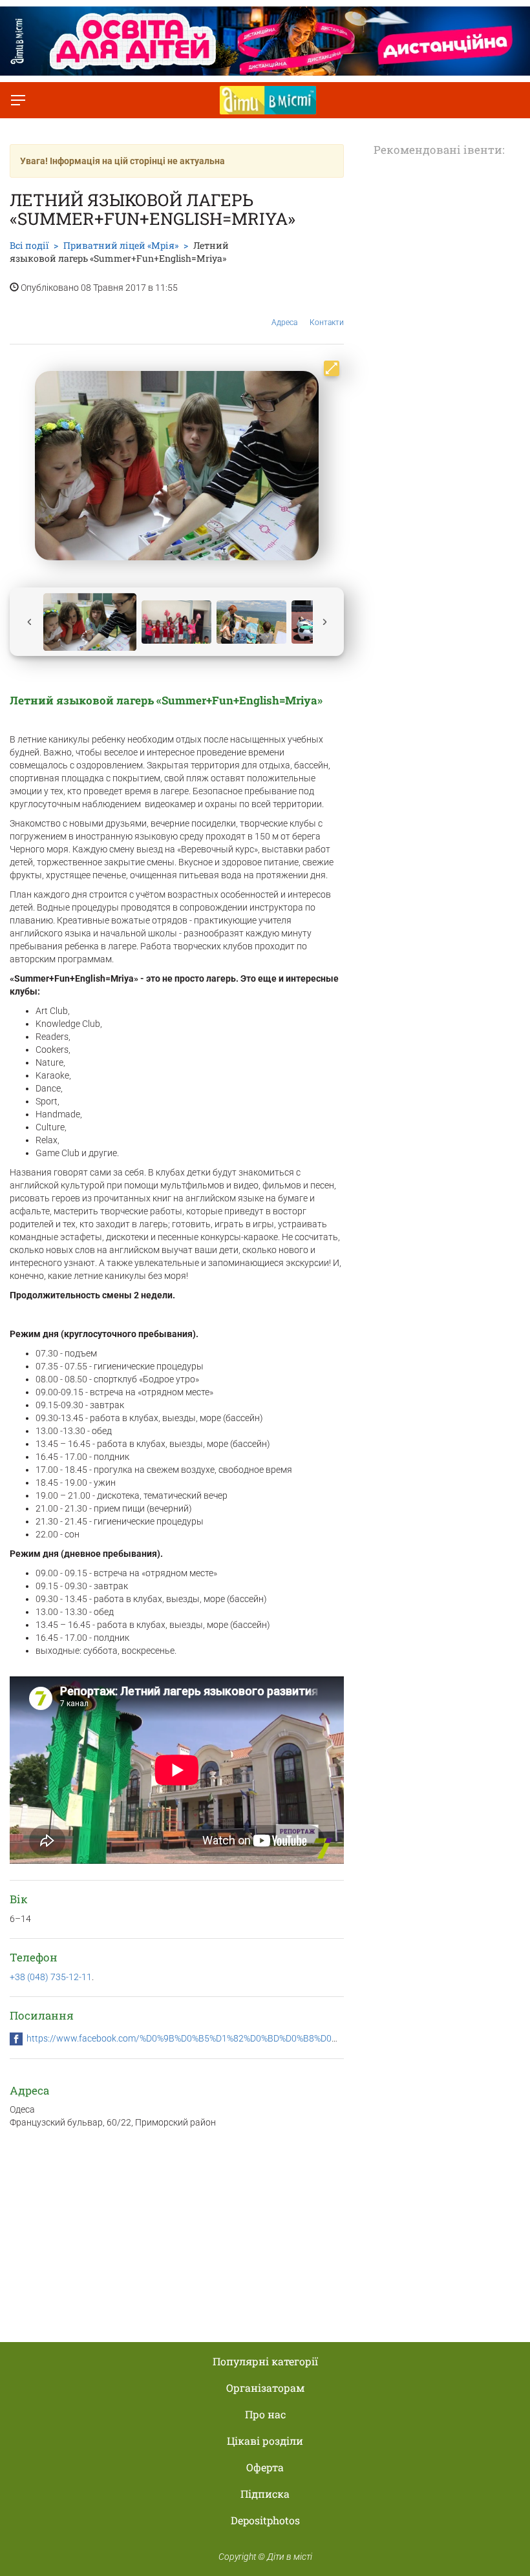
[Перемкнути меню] (18, 100)
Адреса (284, 322)
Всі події (29, 245)
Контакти (327, 322)
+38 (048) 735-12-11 (51, 1977)
